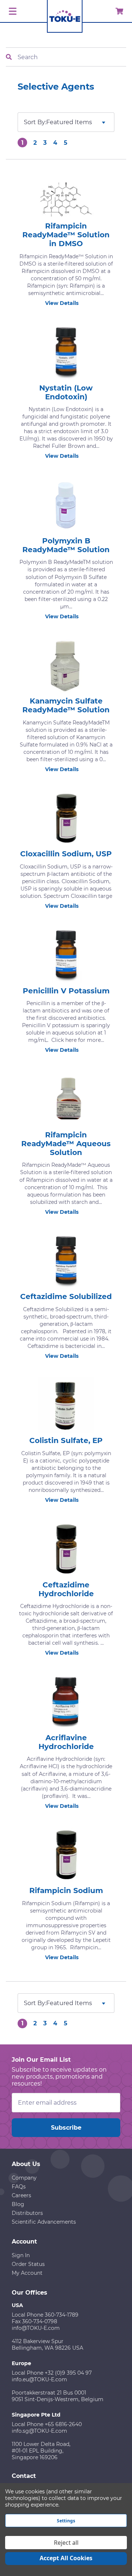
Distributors (27, 2213)
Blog (18, 2204)
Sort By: (35, 122)
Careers (21, 2195)
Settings (66, 2521)
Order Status (28, 2264)
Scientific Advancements (44, 2222)
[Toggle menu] (12, 12)
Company (24, 2178)
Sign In (21, 2255)
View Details (62, 303)
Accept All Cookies (66, 2558)
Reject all (66, 2543)
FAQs (19, 2187)
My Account (27, 2273)
